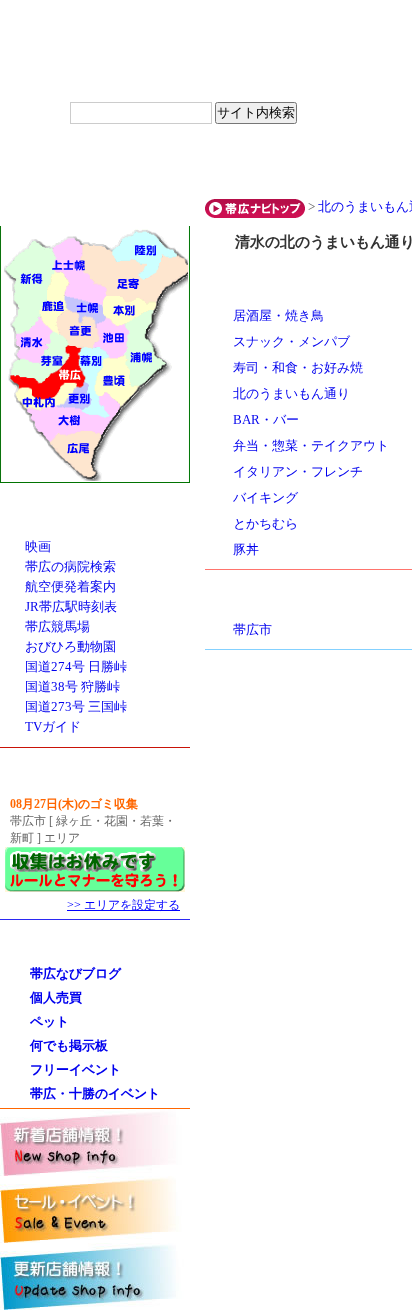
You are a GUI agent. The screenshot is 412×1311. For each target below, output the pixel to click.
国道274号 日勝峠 (76, 667)
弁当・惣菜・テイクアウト (311, 446)
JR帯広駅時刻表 (71, 607)
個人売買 (56, 997)
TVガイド (53, 727)
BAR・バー (266, 420)
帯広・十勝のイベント (95, 1093)
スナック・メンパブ (291, 342)
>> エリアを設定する (123, 905)
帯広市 (252, 630)
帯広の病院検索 (70, 567)
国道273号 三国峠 (76, 707)
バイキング (265, 498)
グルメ (62, 164)
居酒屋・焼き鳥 (278, 316)
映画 (38, 547)
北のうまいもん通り (291, 394)
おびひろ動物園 (70, 647)
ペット (49, 1021)
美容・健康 (312, 164)
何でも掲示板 (69, 1045)
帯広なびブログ (75, 973)
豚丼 (246, 550)
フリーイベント (75, 1069)
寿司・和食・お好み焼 (298, 368)
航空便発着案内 (70, 587)
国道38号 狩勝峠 (72, 687)
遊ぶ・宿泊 (187, 164)
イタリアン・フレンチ (298, 472)
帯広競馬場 (57, 627)
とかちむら (265, 524)
